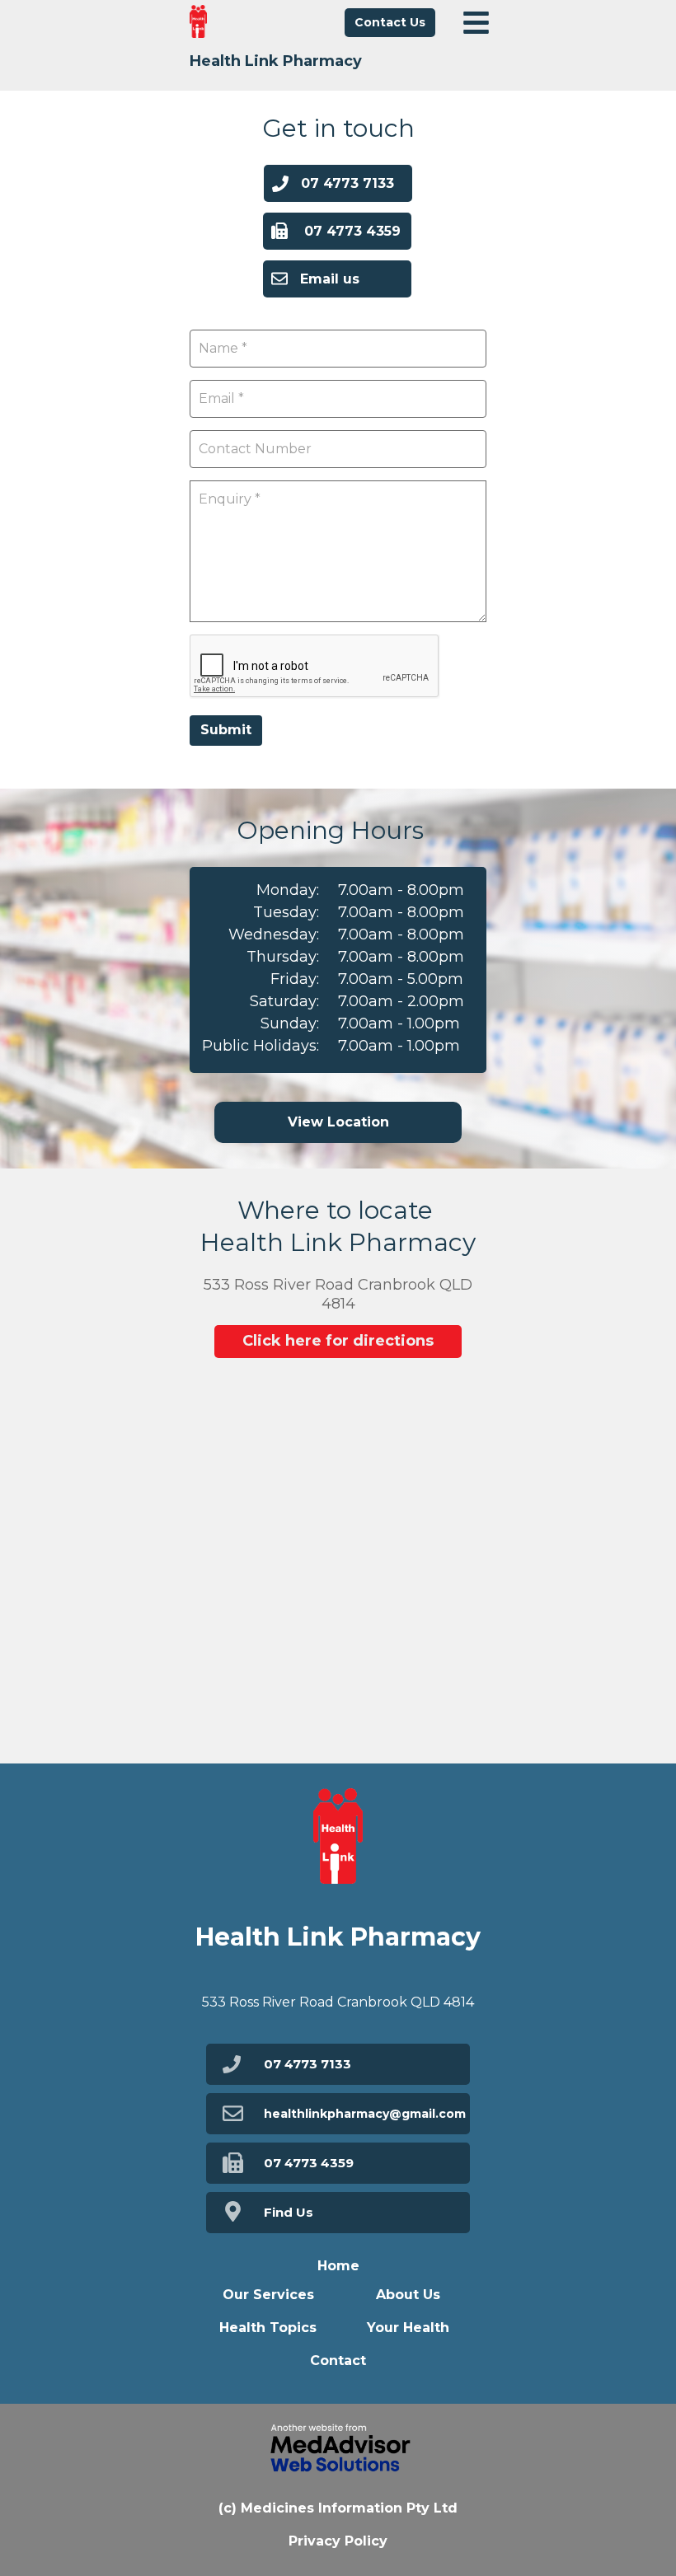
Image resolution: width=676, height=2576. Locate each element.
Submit (226, 730)
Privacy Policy (338, 2541)
